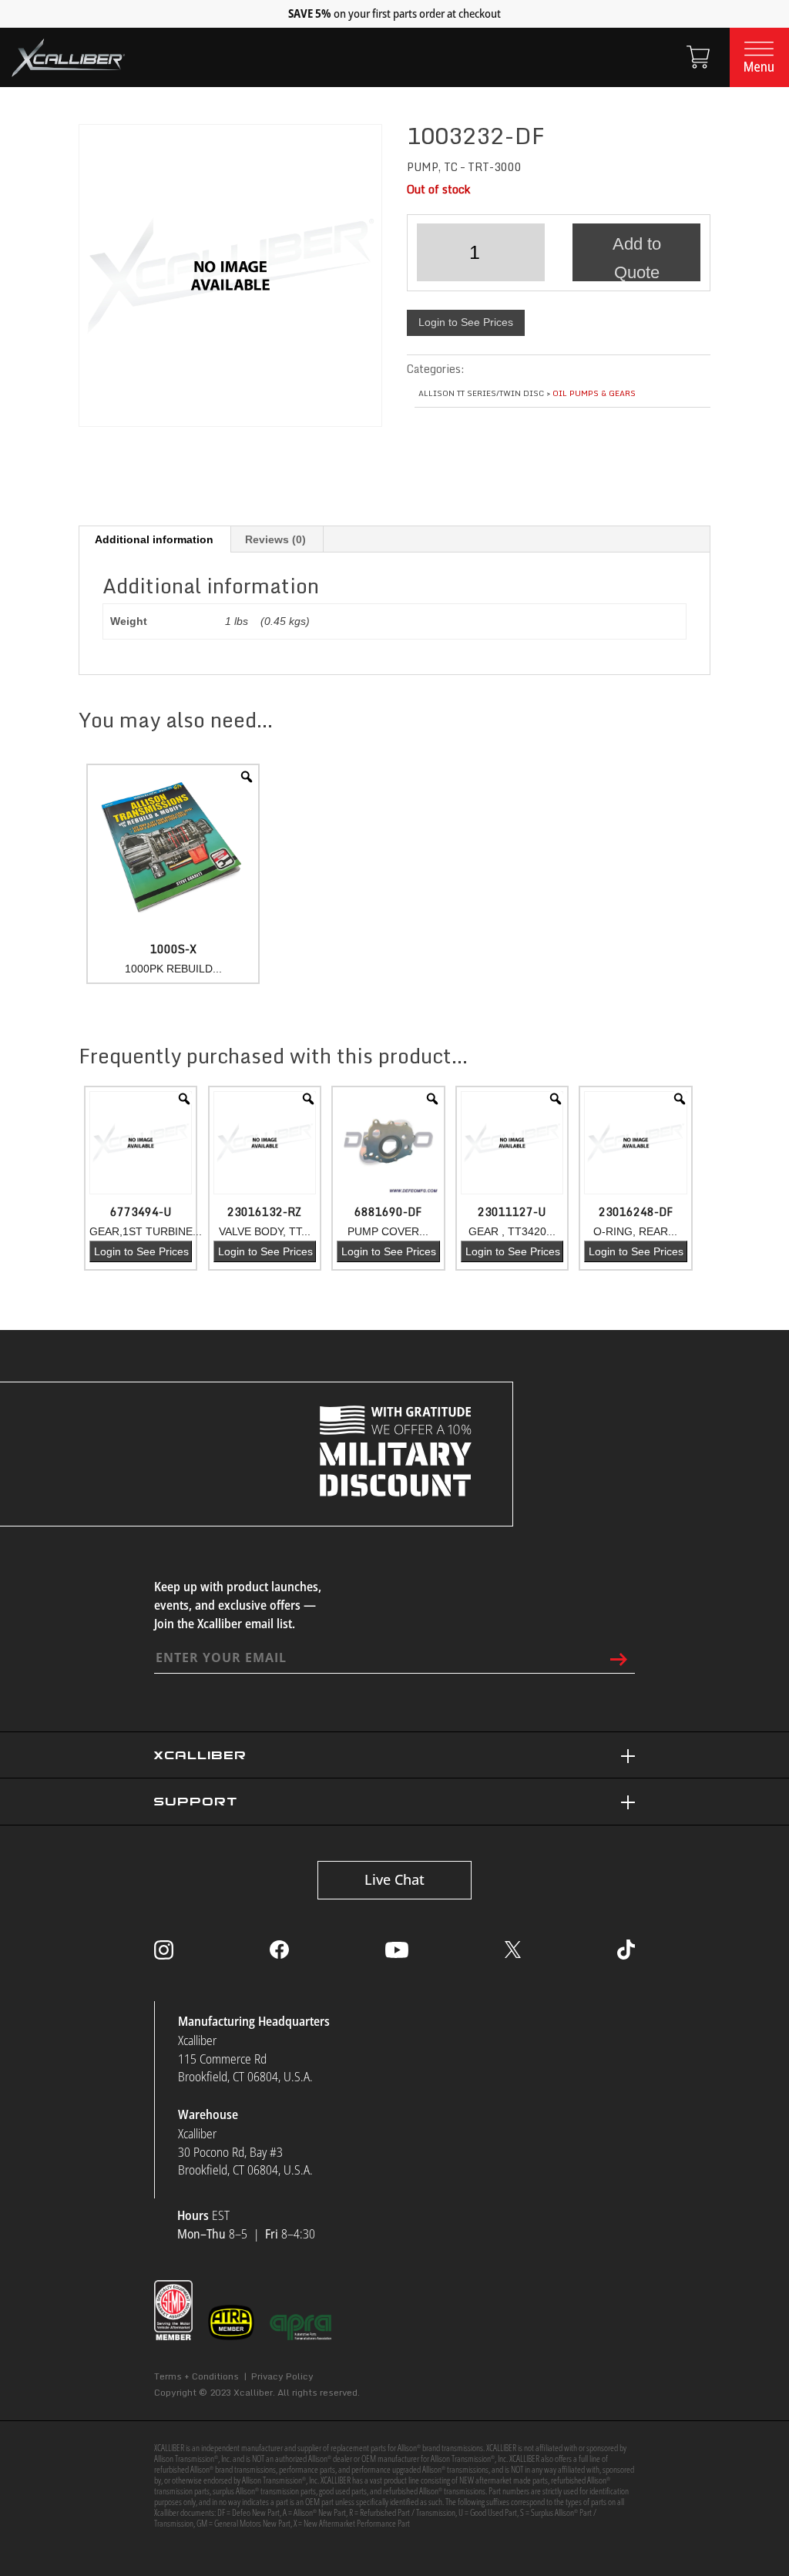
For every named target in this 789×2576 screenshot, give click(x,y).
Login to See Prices (466, 322)
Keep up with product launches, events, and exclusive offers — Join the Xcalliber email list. (238, 1605)
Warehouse (208, 2114)
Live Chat (394, 1879)
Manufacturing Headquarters (254, 2021)
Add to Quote (637, 258)
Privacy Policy (282, 2376)
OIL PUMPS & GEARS (594, 393)
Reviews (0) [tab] (275, 539)
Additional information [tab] (154, 539)
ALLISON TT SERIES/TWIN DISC (481, 393)
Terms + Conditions (196, 2376)
